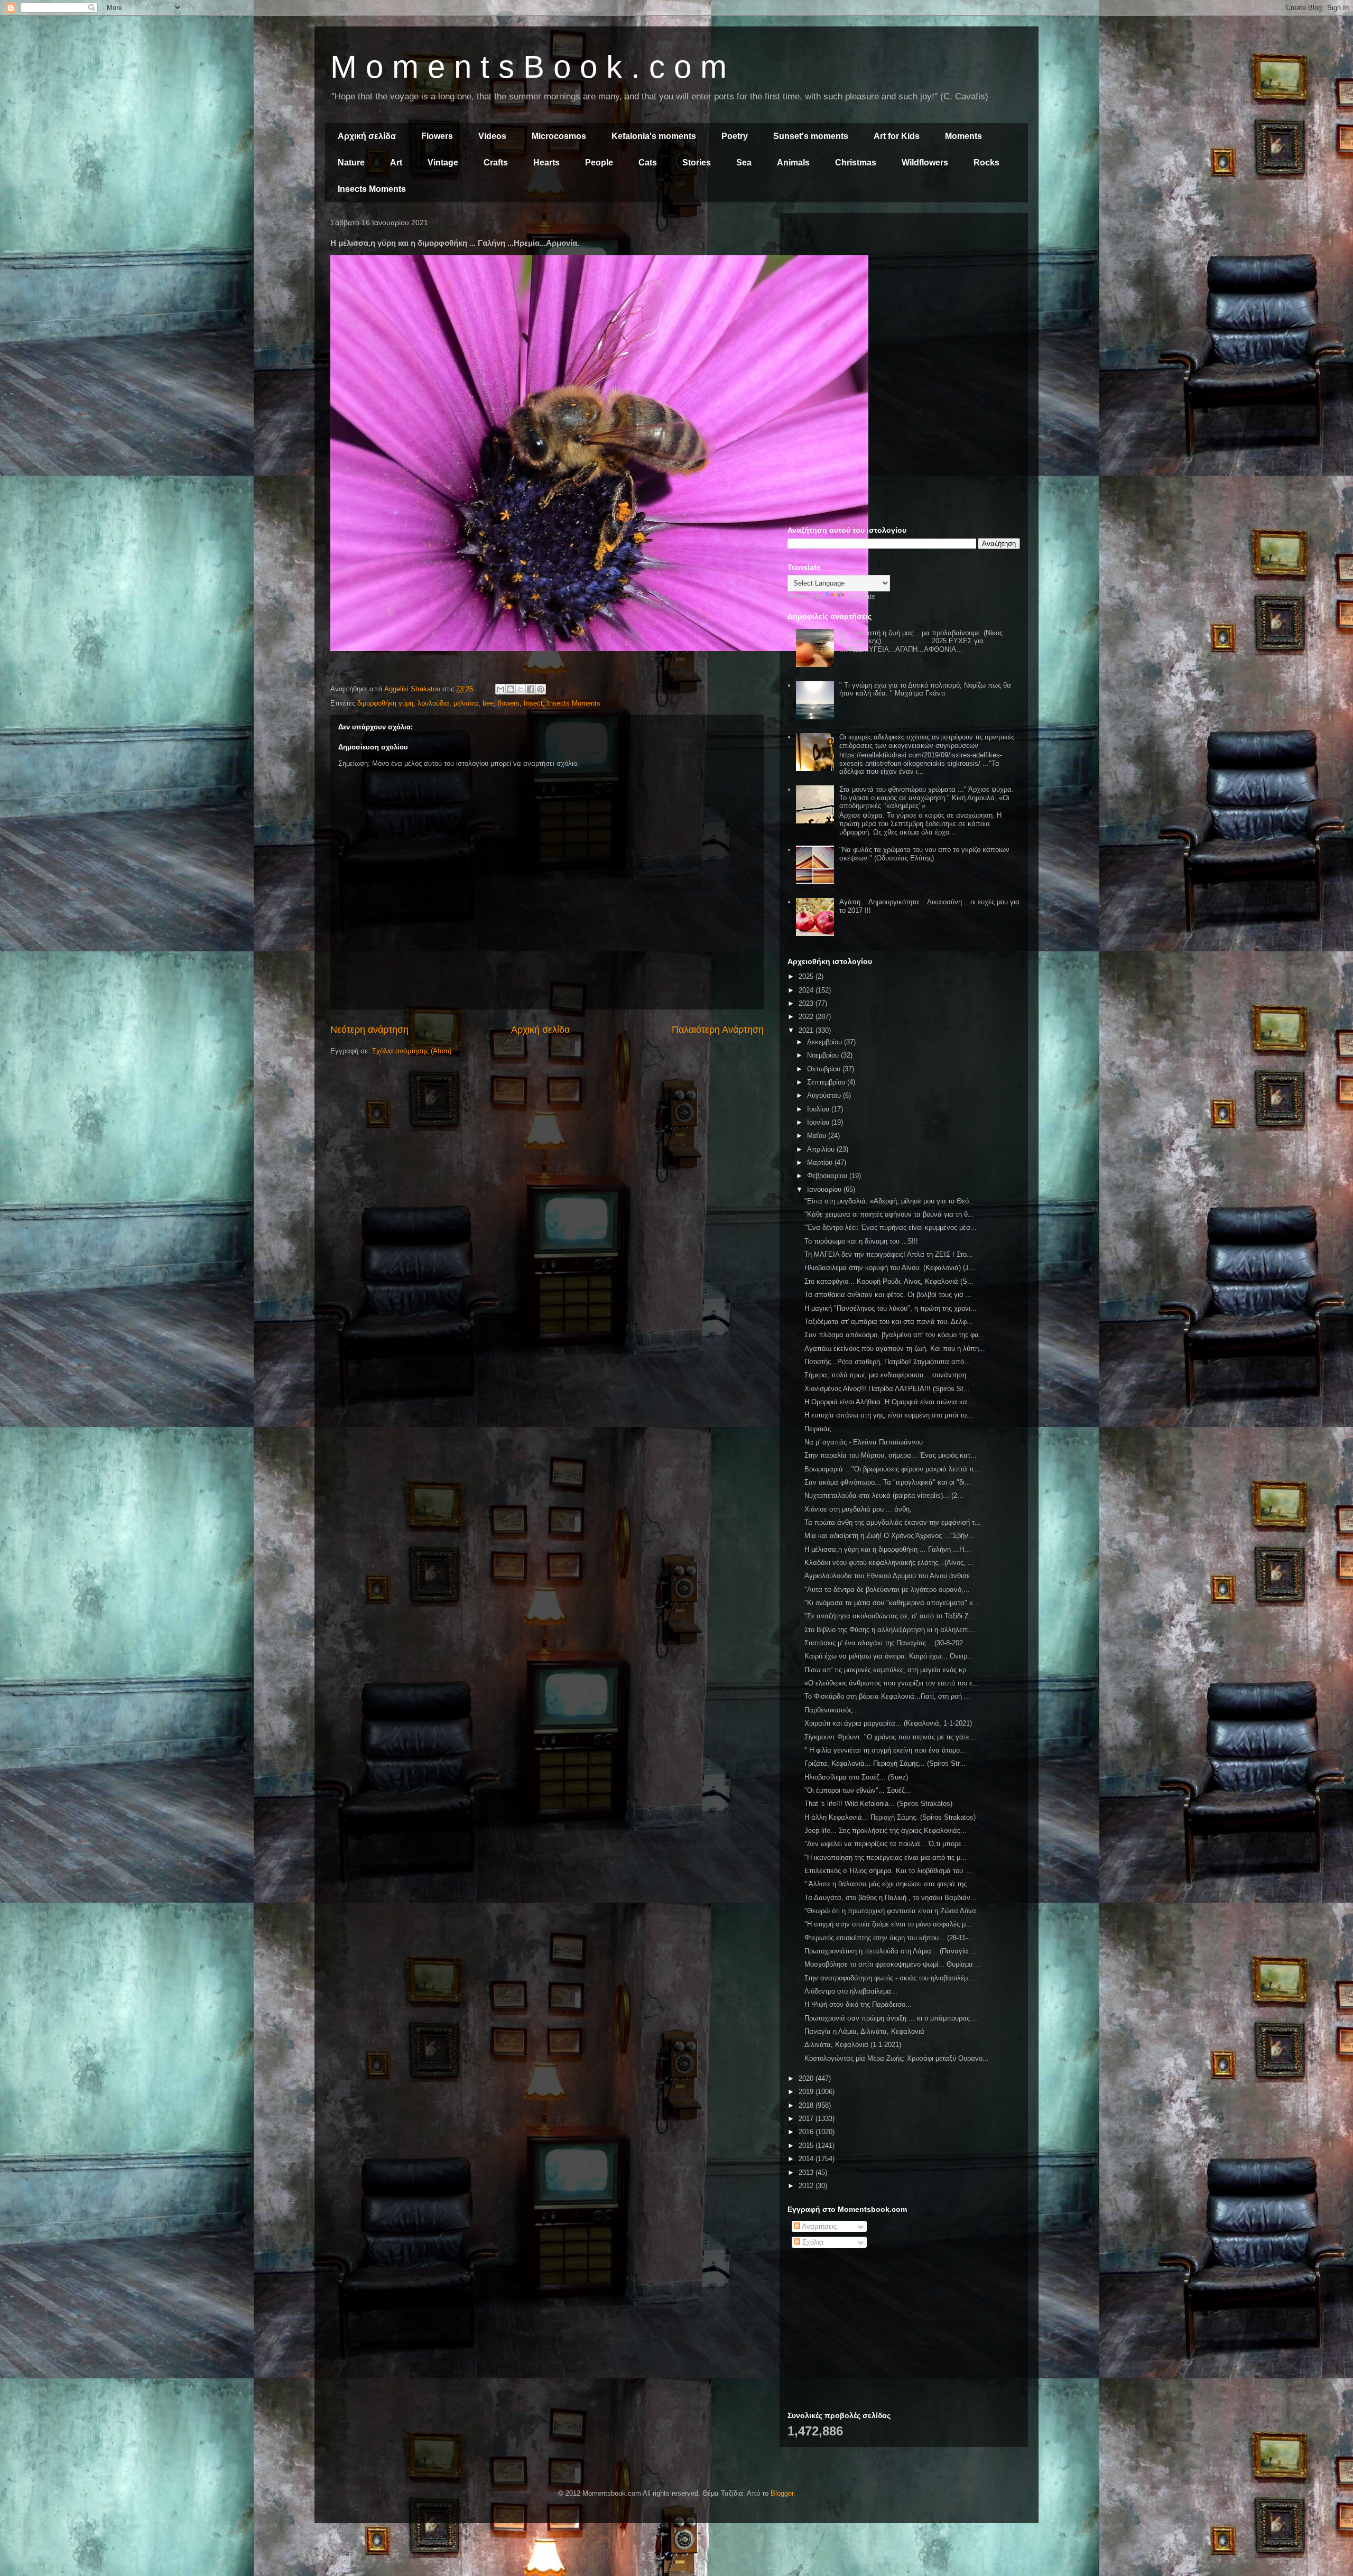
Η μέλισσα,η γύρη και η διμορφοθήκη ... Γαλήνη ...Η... (887, 1549)
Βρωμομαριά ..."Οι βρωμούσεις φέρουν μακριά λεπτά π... (892, 1469)
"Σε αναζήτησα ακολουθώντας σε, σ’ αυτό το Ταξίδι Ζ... (890, 1616)
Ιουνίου (819, 1122)
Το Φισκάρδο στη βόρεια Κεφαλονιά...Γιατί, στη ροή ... (887, 1696)
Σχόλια (812, 2242)
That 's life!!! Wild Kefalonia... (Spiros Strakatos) (878, 1804)
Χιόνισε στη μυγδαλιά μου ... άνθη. (858, 1509)
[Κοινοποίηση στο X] (521, 689)
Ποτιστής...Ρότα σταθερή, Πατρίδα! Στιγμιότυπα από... (887, 1362)
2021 (807, 1030)
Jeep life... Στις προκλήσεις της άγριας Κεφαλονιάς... (886, 1831)
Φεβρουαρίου (828, 1176)
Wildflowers (925, 163)
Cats (648, 163)
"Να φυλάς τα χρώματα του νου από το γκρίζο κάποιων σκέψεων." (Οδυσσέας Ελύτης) (924, 854)
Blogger (782, 2493)
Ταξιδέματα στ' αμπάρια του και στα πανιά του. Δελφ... (889, 1322)
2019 (807, 2092)
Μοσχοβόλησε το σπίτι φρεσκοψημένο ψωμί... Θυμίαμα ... (893, 1964)
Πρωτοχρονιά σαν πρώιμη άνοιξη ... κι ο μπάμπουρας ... (891, 2018)
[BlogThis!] (511, 689)
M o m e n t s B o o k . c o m (529, 67)
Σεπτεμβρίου (827, 1082)
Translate (861, 596)
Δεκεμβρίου (826, 1042)
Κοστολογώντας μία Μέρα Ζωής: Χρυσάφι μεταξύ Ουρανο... (897, 2058)
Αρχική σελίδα (367, 136)
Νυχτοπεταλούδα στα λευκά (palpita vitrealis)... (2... (884, 1495)
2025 (807, 976)
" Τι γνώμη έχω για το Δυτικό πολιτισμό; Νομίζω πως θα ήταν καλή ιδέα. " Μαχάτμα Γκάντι (925, 689)
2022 (807, 1017)
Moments (963, 136)
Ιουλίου (819, 1109)
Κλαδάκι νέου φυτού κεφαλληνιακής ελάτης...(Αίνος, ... (889, 1563)
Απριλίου (822, 1149)
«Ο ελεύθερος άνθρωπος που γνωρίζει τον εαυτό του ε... (892, 1683)
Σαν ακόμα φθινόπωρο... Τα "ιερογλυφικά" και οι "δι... (888, 1482)
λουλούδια (433, 703)
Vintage (443, 163)
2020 (807, 2078)
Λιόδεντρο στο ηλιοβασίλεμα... (851, 1991)
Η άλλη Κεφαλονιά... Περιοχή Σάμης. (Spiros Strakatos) (890, 1817)
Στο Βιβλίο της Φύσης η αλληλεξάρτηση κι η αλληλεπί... (890, 1630)
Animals (793, 163)
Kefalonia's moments (654, 136)
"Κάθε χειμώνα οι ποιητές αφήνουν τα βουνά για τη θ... (889, 1214)
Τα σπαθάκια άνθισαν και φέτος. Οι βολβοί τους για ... (888, 1295)
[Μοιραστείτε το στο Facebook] (531, 689)
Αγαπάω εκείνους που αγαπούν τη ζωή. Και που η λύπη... (895, 1349)
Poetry (735, 136)
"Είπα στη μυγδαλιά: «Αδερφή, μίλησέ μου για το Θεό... (890, 1201)
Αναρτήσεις (818, 2226)
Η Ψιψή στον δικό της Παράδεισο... (858, 2004)
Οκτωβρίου (825, 1069)
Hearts (546, 163)
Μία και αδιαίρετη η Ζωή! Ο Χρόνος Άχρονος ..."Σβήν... (889, 1536)
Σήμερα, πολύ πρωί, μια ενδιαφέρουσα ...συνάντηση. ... (891, 1375)
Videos (492, 136)
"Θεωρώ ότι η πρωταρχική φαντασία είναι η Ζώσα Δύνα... (893, 1911)
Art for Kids (897, 136)
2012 (807, 2186)
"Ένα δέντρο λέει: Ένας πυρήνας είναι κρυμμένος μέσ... (891, 1227)
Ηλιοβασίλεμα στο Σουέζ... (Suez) (856, 1777)
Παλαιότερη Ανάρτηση (718, 1030)
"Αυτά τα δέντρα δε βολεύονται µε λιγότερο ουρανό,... (887, 1590)
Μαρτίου (821, 1162)
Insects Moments (372, 189)
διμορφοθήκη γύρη (385, 703)
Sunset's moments (811, 136)
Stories (697, 163)
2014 (807, 2159)
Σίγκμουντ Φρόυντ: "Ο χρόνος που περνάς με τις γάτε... (890, 1737)
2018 (807, 2105)
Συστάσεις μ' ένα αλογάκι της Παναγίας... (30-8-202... (887, 1643)
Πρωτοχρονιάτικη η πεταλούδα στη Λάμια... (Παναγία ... (891, 1951)
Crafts (496, 163)
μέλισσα (466, 703)
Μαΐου (818, 1136)
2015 (807, 2146)
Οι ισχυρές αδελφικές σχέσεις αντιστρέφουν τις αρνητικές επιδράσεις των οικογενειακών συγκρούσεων (927, 741)
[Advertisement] (904, 295)
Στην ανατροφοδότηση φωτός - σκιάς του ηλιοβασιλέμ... (889, 1978)
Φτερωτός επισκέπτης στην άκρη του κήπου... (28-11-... (889, 1938)
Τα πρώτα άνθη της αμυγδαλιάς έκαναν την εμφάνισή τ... (893, 1522)
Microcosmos (559, 136)
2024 (807, 990)
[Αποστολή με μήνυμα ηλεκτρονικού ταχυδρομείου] (501, 689)
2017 (807, 2119)
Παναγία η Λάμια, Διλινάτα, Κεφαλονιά (864, 2031)
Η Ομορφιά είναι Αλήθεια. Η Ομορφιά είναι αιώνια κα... (889, 1402)
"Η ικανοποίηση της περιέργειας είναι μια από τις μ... (886, 1857)
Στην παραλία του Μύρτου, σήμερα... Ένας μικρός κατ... (891, 1455)
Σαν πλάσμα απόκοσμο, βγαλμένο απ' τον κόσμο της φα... (895, 1335)
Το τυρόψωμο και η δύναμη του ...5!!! (861, 1241)
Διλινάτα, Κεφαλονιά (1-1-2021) (853, 2045)
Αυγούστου (825, 1095)
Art (396, 163)
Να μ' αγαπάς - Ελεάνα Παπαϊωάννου (864, 1442)
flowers (509, 703)
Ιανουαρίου (825, 1189)
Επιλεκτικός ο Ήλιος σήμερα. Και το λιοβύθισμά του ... (888, 1871)
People (599, 163)
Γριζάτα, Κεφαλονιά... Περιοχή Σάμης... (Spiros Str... (885, 1763)
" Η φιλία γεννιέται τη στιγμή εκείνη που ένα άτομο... (885, 1750)
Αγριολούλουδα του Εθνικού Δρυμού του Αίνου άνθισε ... (891, 1576)
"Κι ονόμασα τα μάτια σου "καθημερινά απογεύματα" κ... (892, 1603)
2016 (807, 2132)
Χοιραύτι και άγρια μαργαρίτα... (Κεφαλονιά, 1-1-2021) (888, 1723)
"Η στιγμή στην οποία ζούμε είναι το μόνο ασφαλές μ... (888, 1924)
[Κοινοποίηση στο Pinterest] (541, 689)
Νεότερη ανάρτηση (369, 1030)
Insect (533, 703)
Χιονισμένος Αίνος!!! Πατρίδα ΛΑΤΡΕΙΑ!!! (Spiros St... (887, 1389)
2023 (807, 1003)
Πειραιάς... (821, 1429)
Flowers (437, 136)
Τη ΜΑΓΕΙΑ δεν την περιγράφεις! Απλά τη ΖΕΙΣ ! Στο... (889, 1254)
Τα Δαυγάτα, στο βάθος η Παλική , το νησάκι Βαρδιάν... (891, 1898)
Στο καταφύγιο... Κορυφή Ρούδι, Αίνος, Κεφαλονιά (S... (889, 1281)
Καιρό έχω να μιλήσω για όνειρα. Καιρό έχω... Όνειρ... (889, 1656)
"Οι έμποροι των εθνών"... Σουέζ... (858, 1790)
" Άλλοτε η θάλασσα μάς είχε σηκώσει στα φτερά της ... (890, 1884)
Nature (351, 163)
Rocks (986, 163)
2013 (807, 2172)
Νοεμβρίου (824, 1055)
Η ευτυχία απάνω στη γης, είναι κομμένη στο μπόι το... (889, 1415)
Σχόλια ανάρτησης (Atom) (412, 1051)
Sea (744, 163)
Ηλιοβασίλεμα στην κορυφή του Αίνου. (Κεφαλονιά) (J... (890, 1268)
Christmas (856, 163)
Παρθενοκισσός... (831, 1710)
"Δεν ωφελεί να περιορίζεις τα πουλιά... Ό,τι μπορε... (886, 1844)
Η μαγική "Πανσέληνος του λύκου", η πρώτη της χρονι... (891, 1308)
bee (488, 703)
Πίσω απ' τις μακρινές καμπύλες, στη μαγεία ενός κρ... (888, 1670)
